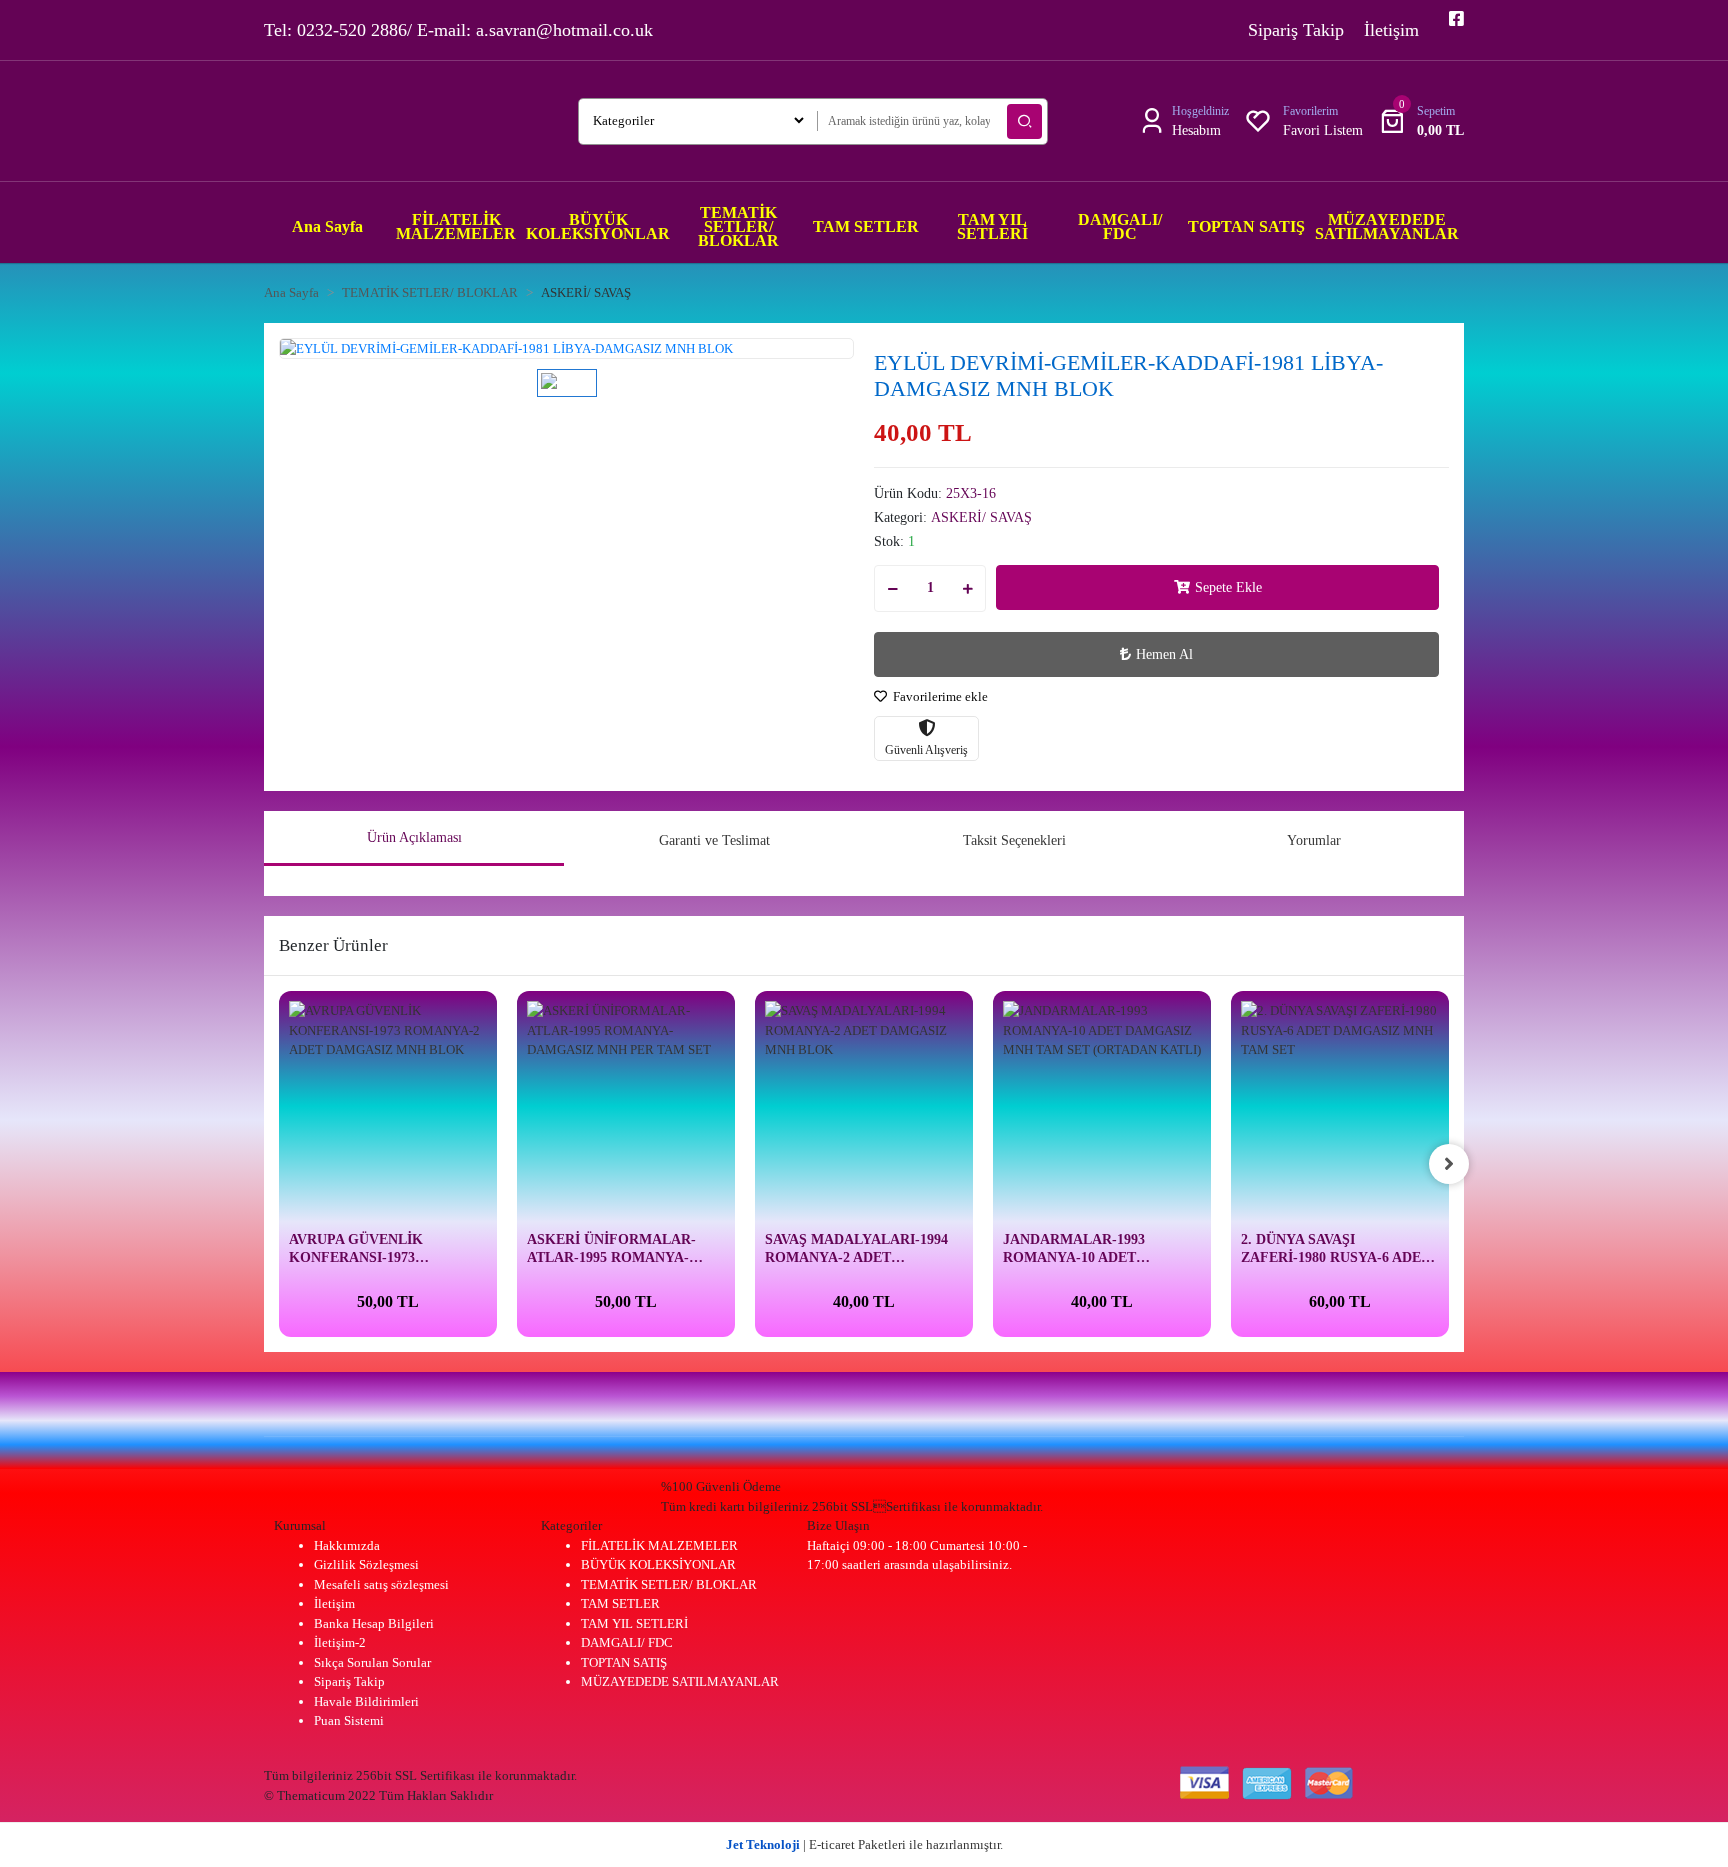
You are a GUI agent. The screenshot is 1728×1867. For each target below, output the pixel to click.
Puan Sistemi (349, 1720)
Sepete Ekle (1228, 587)
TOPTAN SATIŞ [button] (1246, 226)
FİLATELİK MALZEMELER (659, 1545)
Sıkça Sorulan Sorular (372, 1662)
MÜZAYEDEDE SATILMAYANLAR (680, 1681)
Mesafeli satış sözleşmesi (381, 1584)
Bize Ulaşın (838, 1525)
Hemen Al (1164, 654)
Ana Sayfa (327, 226)
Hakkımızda (347, 1545)
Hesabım (1196, 130)
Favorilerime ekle (939, 696)
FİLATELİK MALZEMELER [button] (456, 226)
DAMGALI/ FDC (627, 1642)
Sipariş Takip (1296, 30)
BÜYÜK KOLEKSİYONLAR (658, 1564)
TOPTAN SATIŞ (624, 1662)
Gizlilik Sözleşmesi (366, 1564)
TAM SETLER (620, 1603)
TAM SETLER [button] (866, 226)
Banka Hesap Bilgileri (374, 1623)
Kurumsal (300, 1525)
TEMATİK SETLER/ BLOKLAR (669, 1584)
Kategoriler (571, 1525)
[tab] (414, 838)
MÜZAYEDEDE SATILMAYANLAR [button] (1387, 226)
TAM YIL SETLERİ (634, 1623)
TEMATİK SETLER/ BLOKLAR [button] (738, 226)
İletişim (1391, 30)
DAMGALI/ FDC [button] (1120, 226)
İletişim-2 (340, 1642)
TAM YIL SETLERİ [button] (992, 226)
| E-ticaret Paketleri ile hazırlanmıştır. (864, 1844)
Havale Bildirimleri (366, 1701)
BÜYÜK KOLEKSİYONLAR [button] (598, 226)
